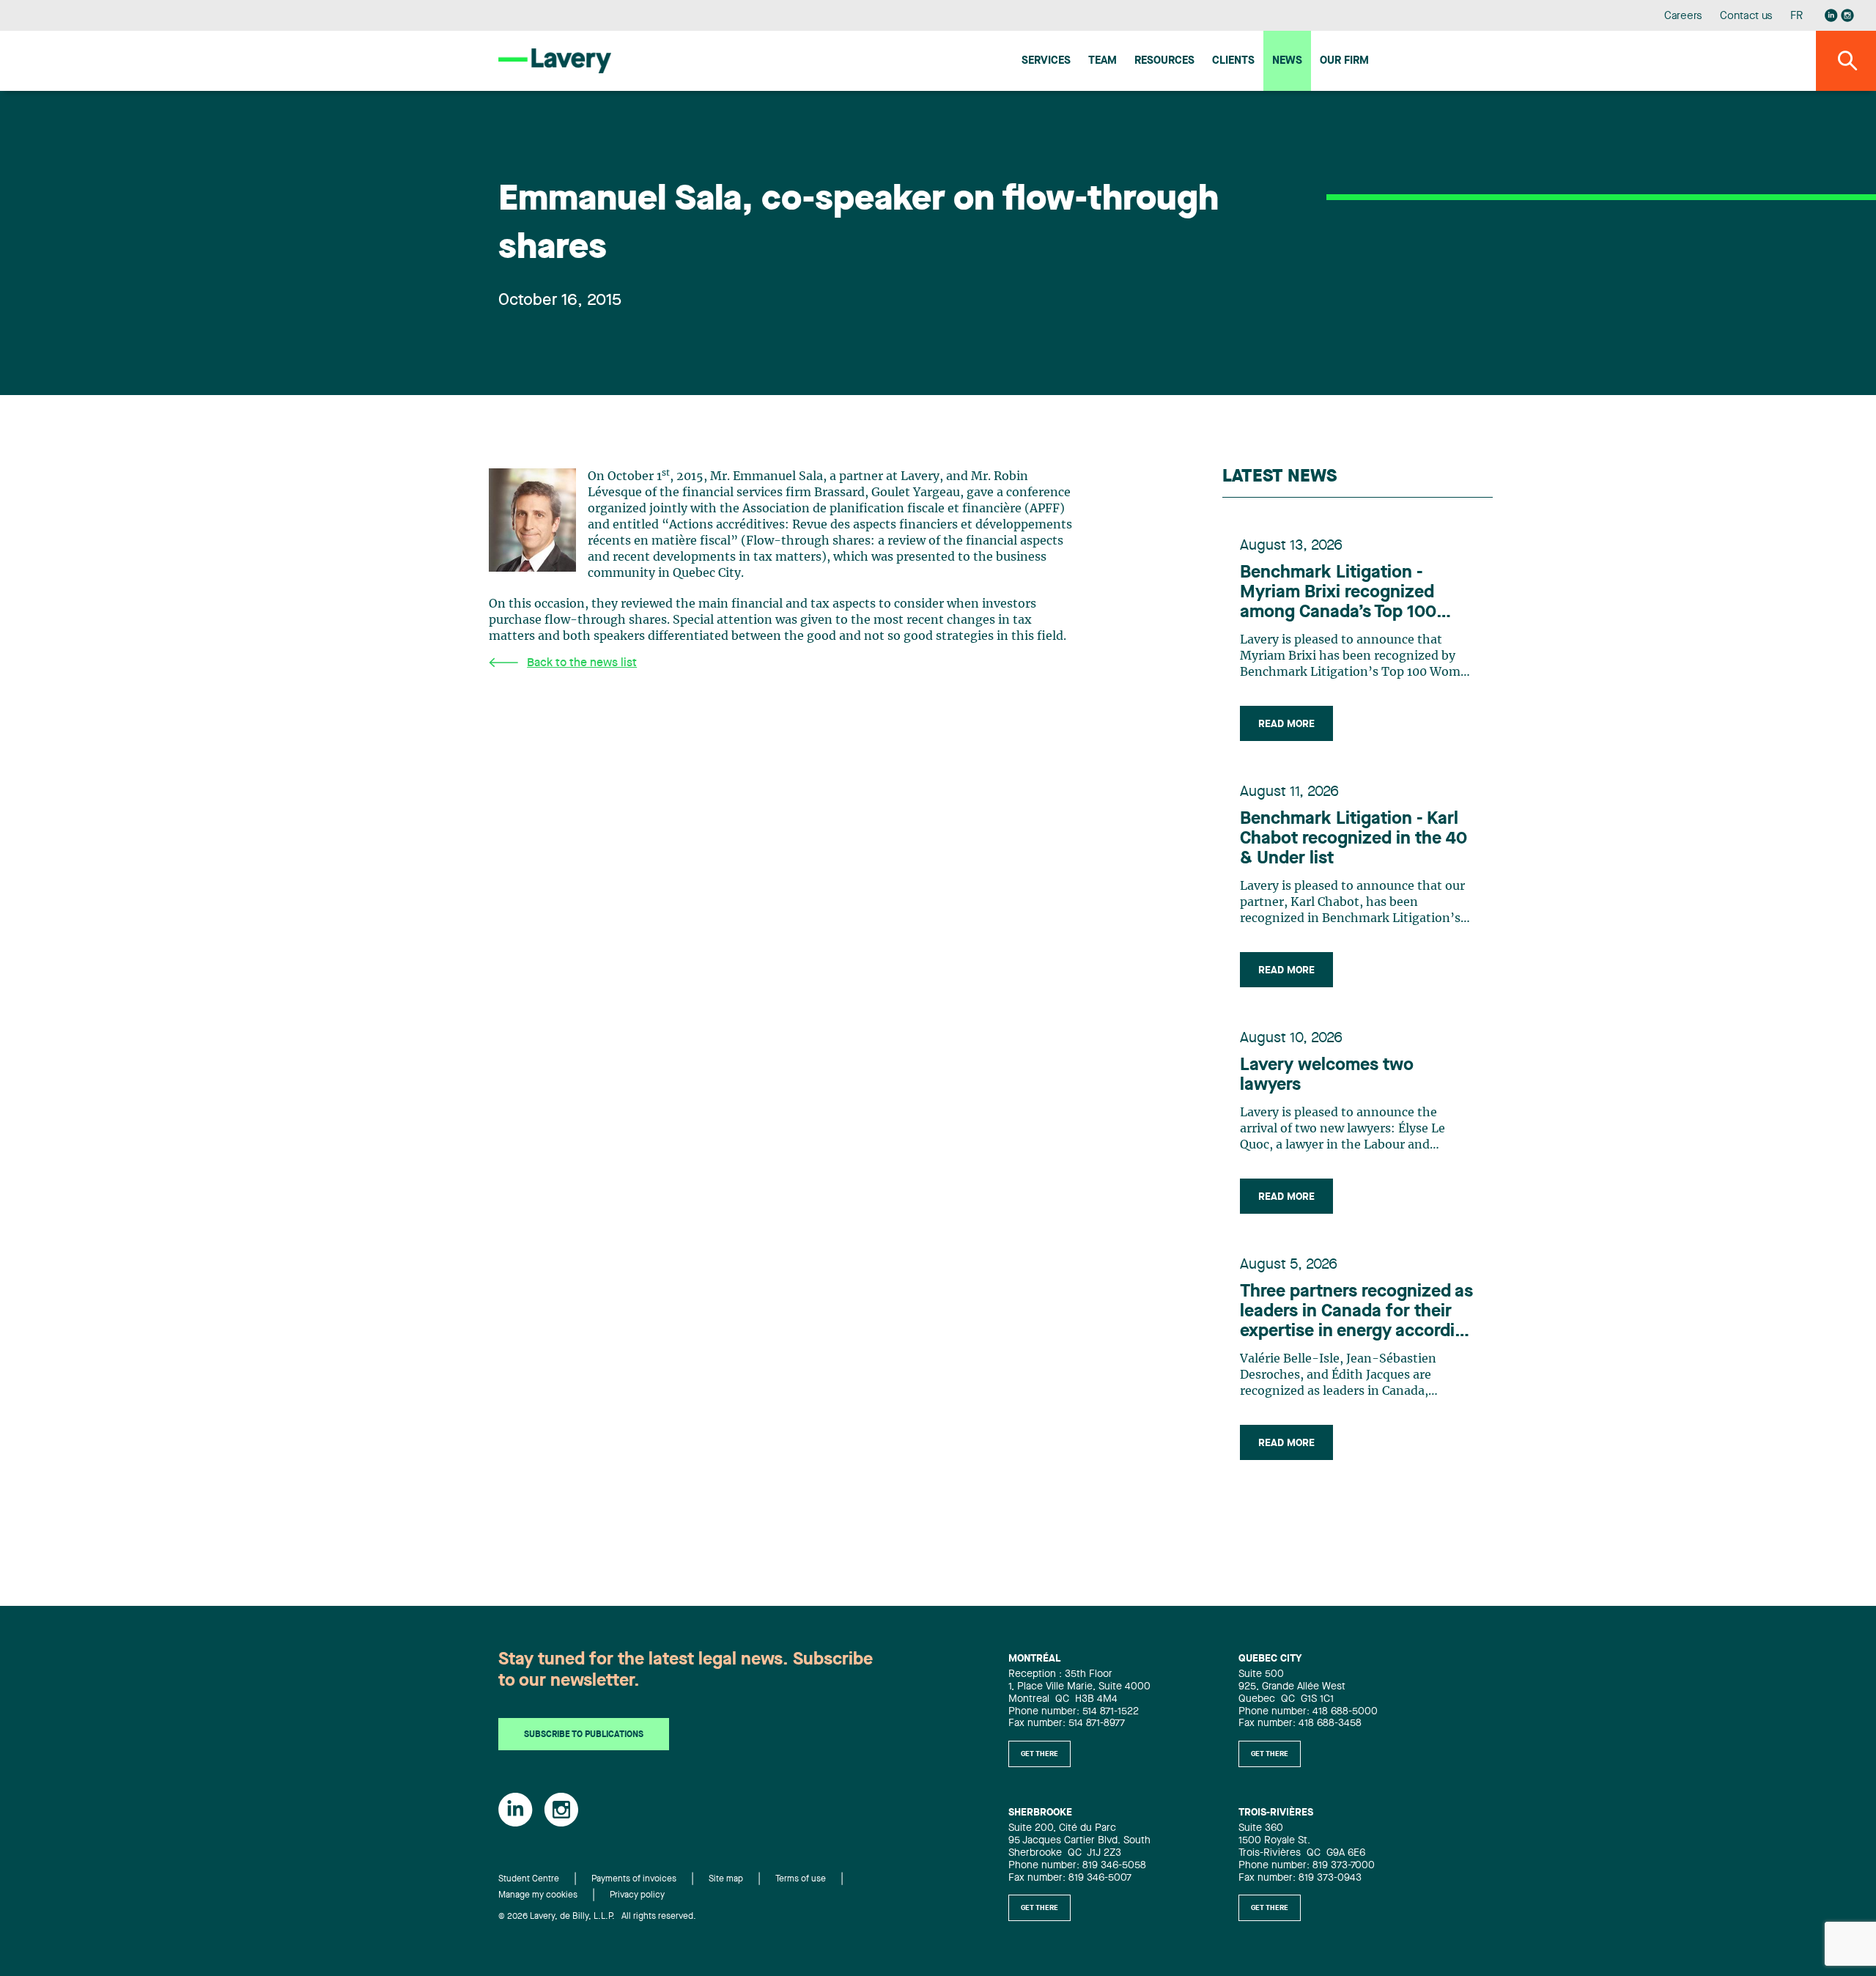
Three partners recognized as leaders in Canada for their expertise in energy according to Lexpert (1358, 1313)
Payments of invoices (634, 1879)
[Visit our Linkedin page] (1831, 15)
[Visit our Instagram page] (1847, 15)
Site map (726, 1879)
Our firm (1344, 61)
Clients (1233, 61)
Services (1046, 61)
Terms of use (801, 1879)
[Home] (555, 60)
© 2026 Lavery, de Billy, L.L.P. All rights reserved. (597, 1917)
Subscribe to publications (584, 1735)
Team (1103, 61)
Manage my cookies (538, 1895)
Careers (1684, 16)
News (1287, 61)
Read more (1286, 724)
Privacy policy (637, 1895)
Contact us (1746, 16)
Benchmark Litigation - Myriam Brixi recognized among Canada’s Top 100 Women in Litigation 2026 (1342, 594)
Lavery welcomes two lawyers (1327, 1076)
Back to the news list (582, 663)
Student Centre (529, 1879)
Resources (1164, 61)
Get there (1039, 1754)
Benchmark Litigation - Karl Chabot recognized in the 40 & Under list (1354, 839)
